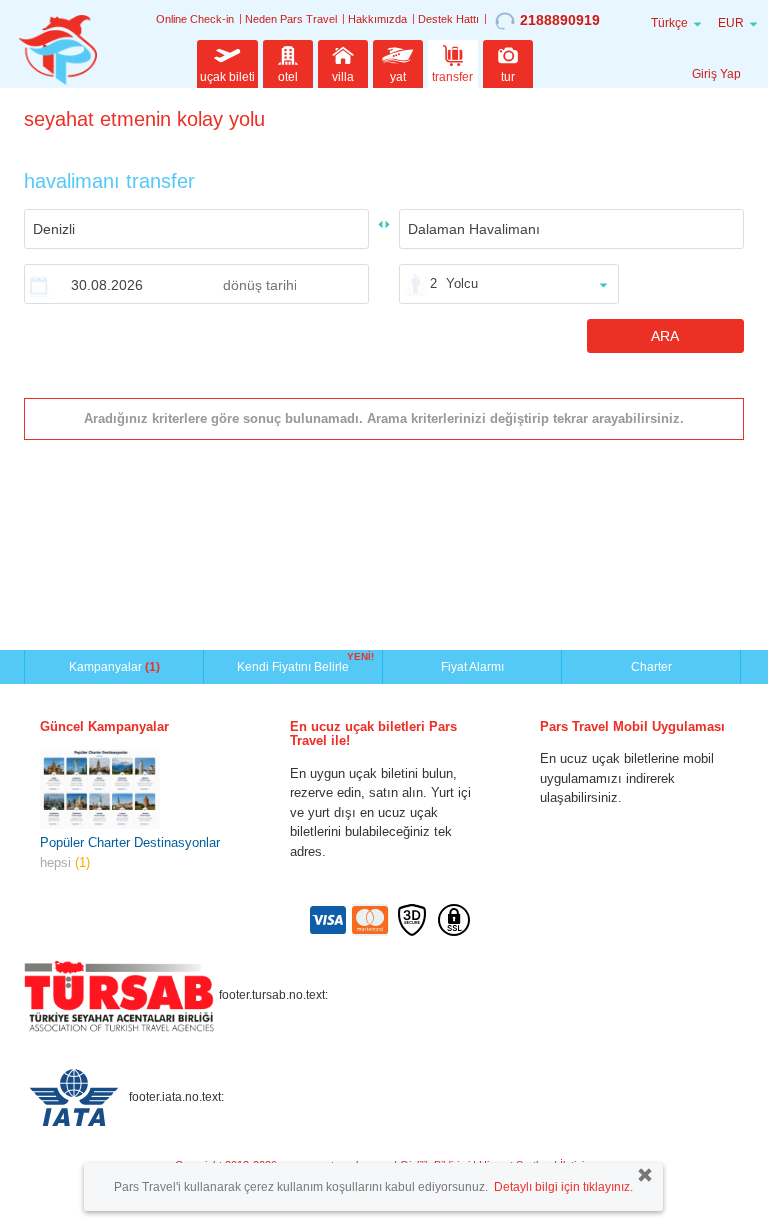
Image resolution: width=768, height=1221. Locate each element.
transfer (452, 77)
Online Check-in (195, 19)
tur (508, 77)
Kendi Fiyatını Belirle (295, 665)
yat (398, 77)
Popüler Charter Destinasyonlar (130, 842)
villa (343, 77)
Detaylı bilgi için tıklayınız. (563, 1187)
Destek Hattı (448, 19)
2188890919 (560, 20)
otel (288, 77)
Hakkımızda (377, 19)
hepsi (65, 862)
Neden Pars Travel (291, 19)
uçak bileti (227, 77)
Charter (651, 667)
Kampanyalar (114, 667)
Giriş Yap (716, 74)
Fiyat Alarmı (472, 667)
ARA (665, 336)
